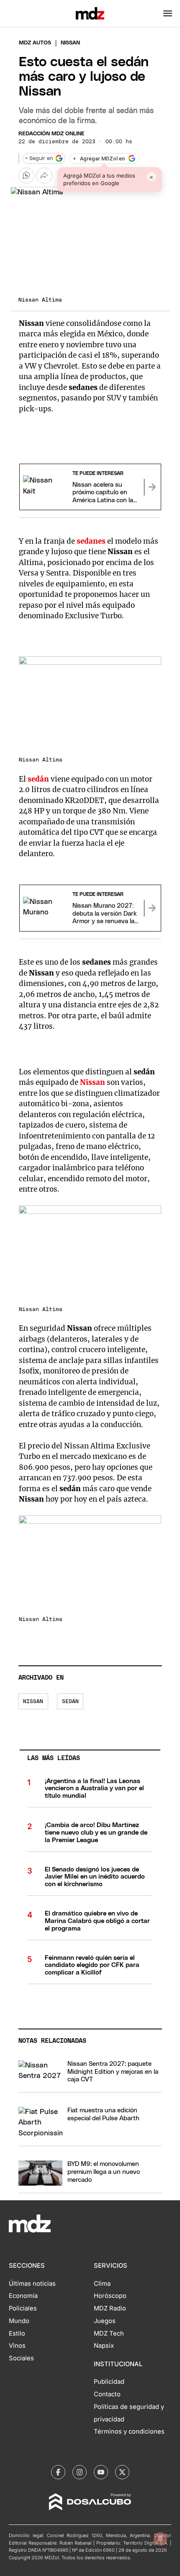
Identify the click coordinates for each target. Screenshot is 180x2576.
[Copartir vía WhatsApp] (26, 176)
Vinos (17, 2346)
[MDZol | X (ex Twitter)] (122, 2472)
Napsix (104, 2346)
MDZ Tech (109, 2333)
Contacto (107, 2394)
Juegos (105, 2321)
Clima (102, 2284)
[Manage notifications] (160, 2539)
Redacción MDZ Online (51, 134)
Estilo (17, 2333)
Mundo (19, 2321)
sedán (39, 779)
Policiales (23, 2308)
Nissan (93, 1082)
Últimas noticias (32, 2284)
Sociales (21, 2358)
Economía (23, 2296)
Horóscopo (110, 2296)
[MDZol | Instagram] (80, 2472)
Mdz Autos (35, 43)
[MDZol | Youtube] (101, 2472)
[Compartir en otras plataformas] (44, 176)
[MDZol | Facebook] (58, 2472)
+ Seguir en (39, 159)
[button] (168, 13)
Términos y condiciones (129, 2431)
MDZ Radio (110, 2308)
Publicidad (109, 2382)
